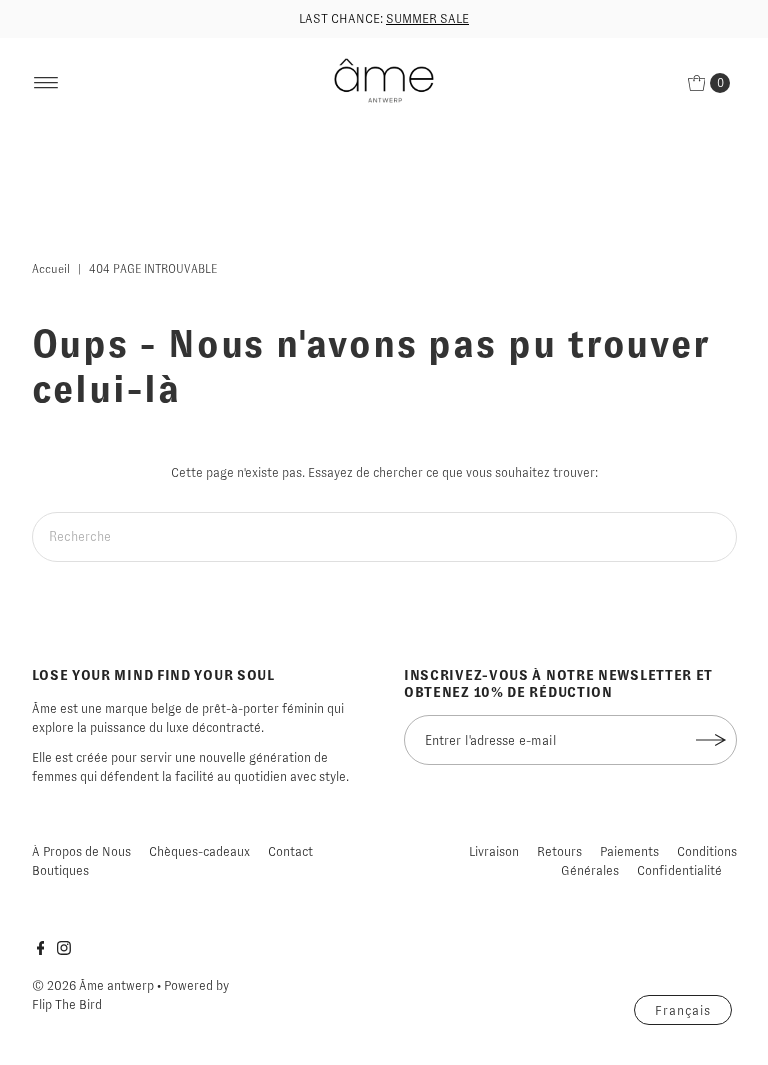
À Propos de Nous (81, 851)
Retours (559, 851)
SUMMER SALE (427, 18)
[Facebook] (41, 951)
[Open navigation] (46, 83)
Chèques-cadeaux (199, 851)
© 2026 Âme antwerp (93, 985)
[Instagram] (64, 951)
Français (683, 1010)
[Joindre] (712, 740)
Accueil (51, 269)
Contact (290, 851)
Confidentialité (679, 870)
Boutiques (60, 870)
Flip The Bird (67, 1004)
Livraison (494, 851)
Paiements (629, 851)
